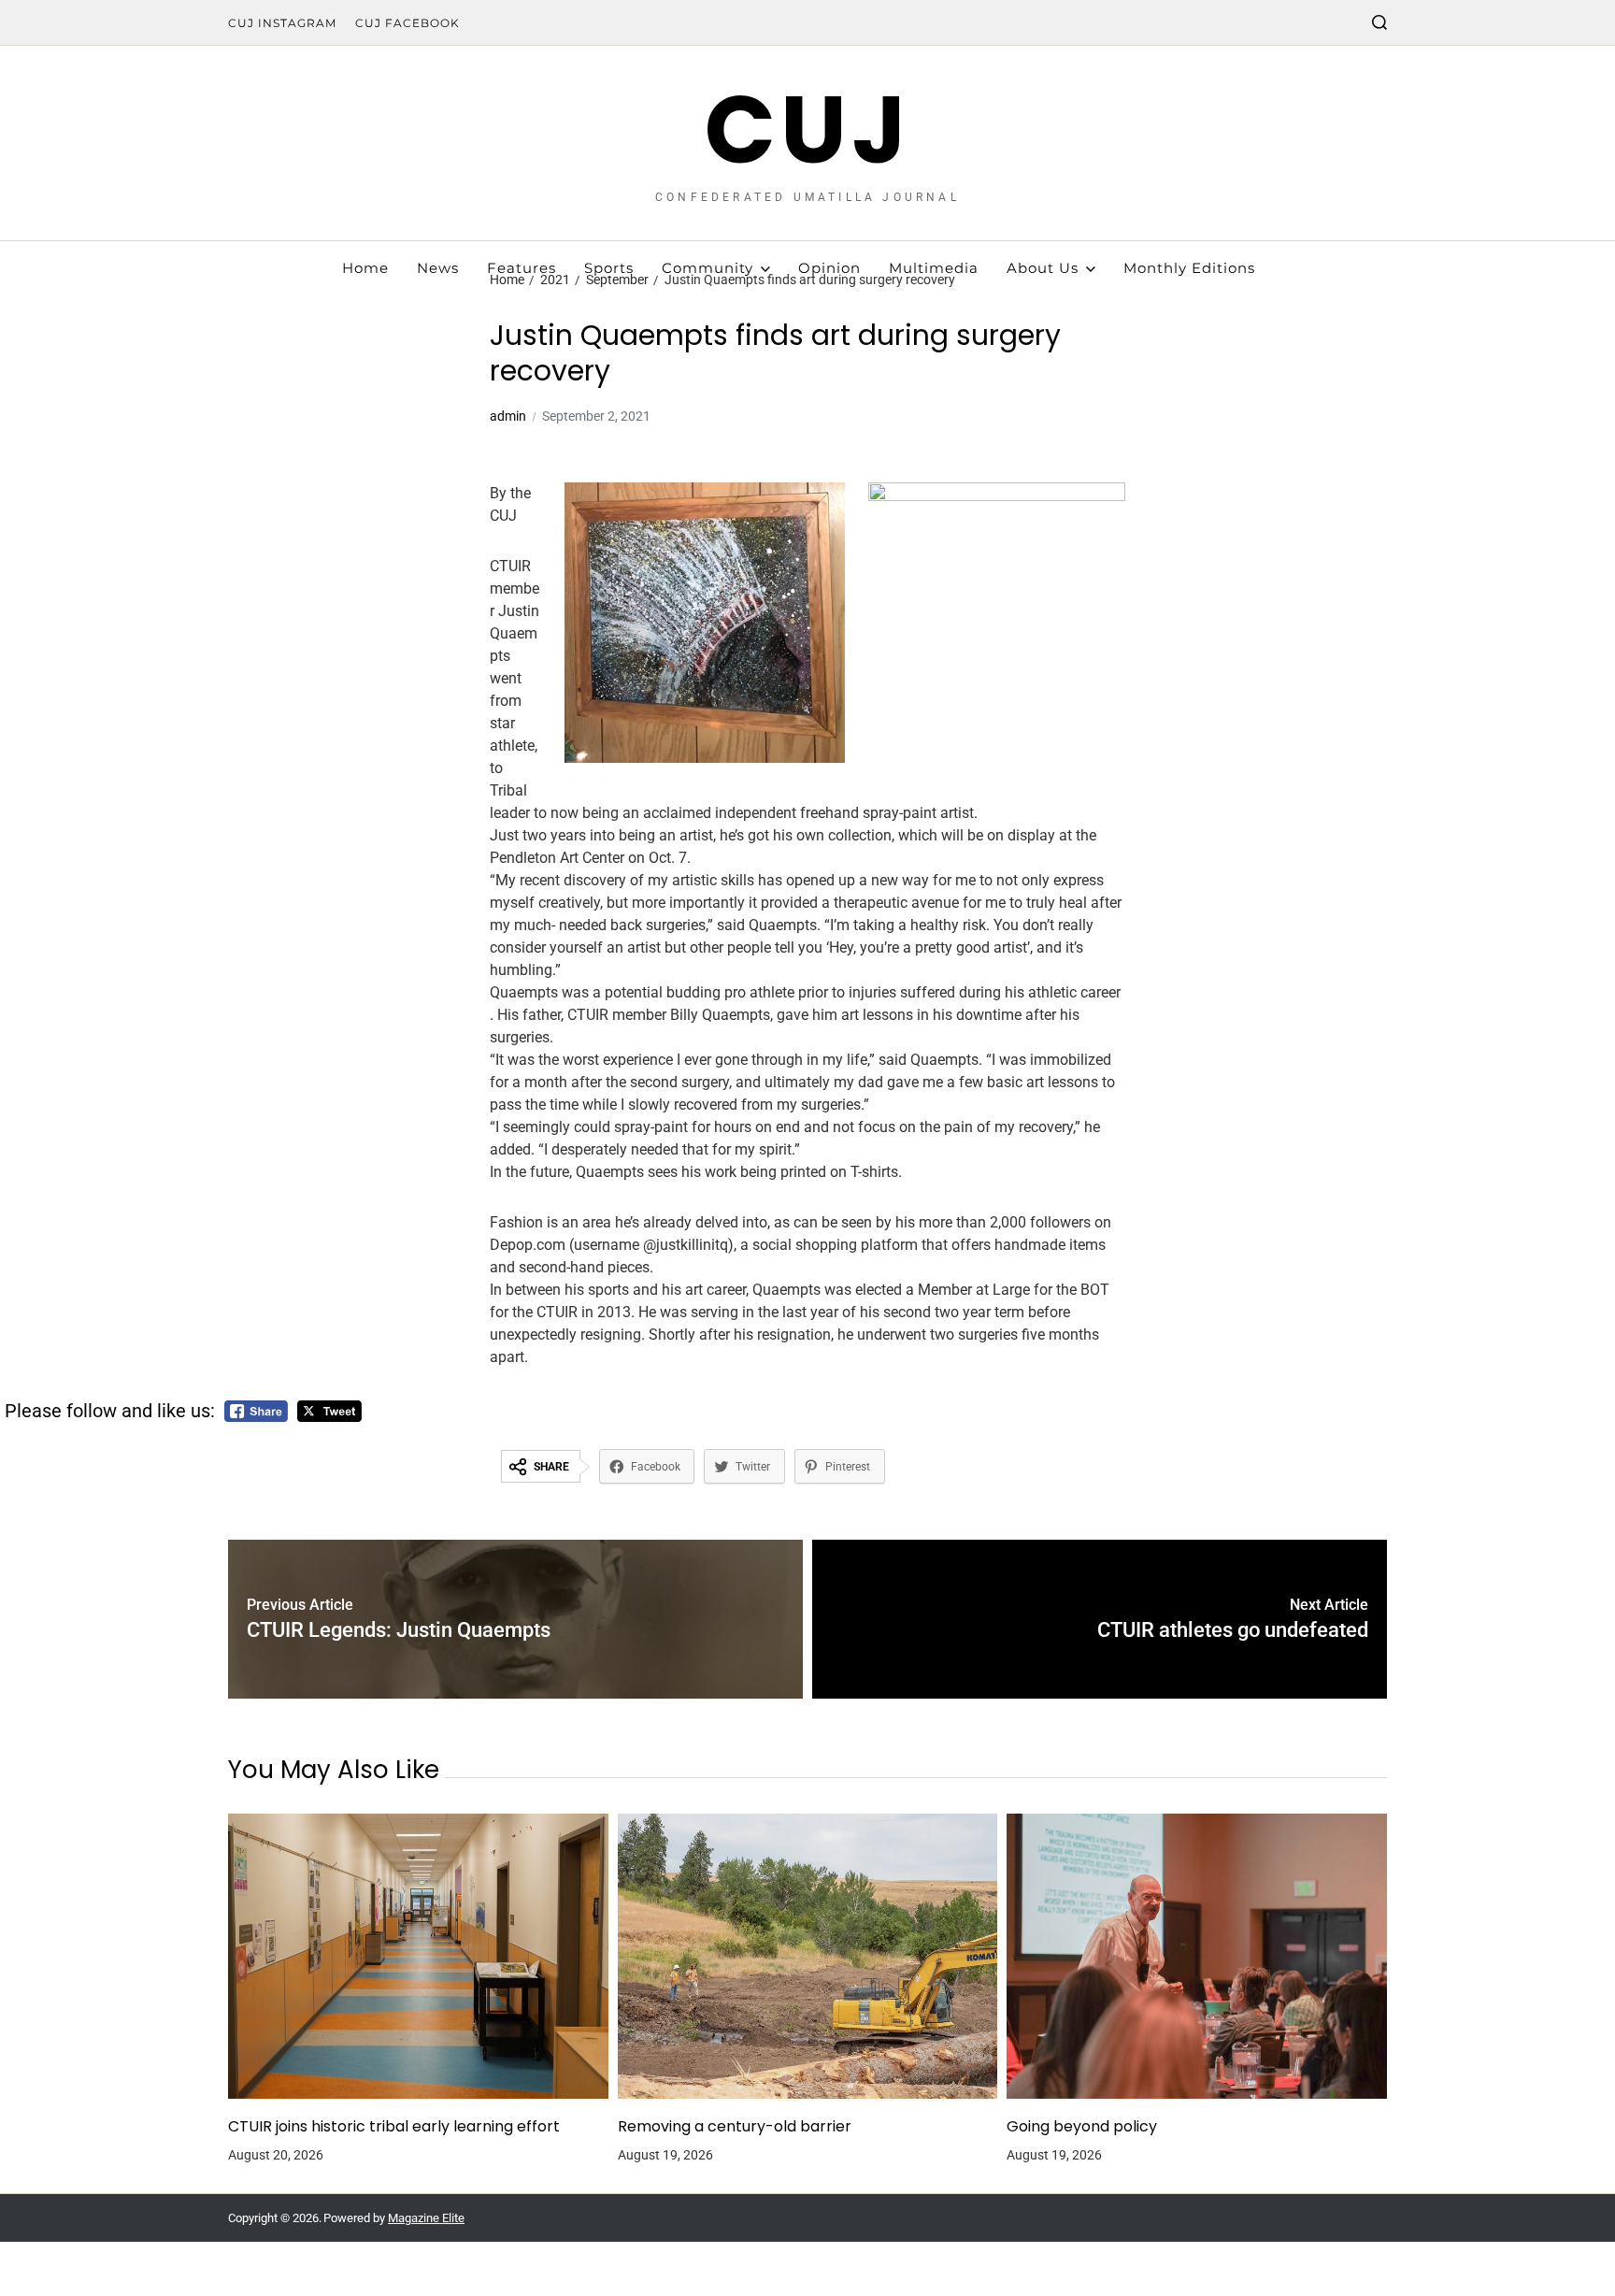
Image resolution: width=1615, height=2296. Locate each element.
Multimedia (934, 268)
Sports (609, 268)
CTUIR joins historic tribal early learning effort (394, 2127)
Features (522, 268)
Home (365, 268)
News (438, 268)
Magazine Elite (426, 2218)
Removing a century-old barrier (735, 2127)
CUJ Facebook (407, 23)
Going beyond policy (1082, 2127)
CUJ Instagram (282, 23)
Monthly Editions (1189, 268)
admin (508, 416)
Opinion (829, 268)
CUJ (808, 130)
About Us (1043, 268)
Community (707, 268)
